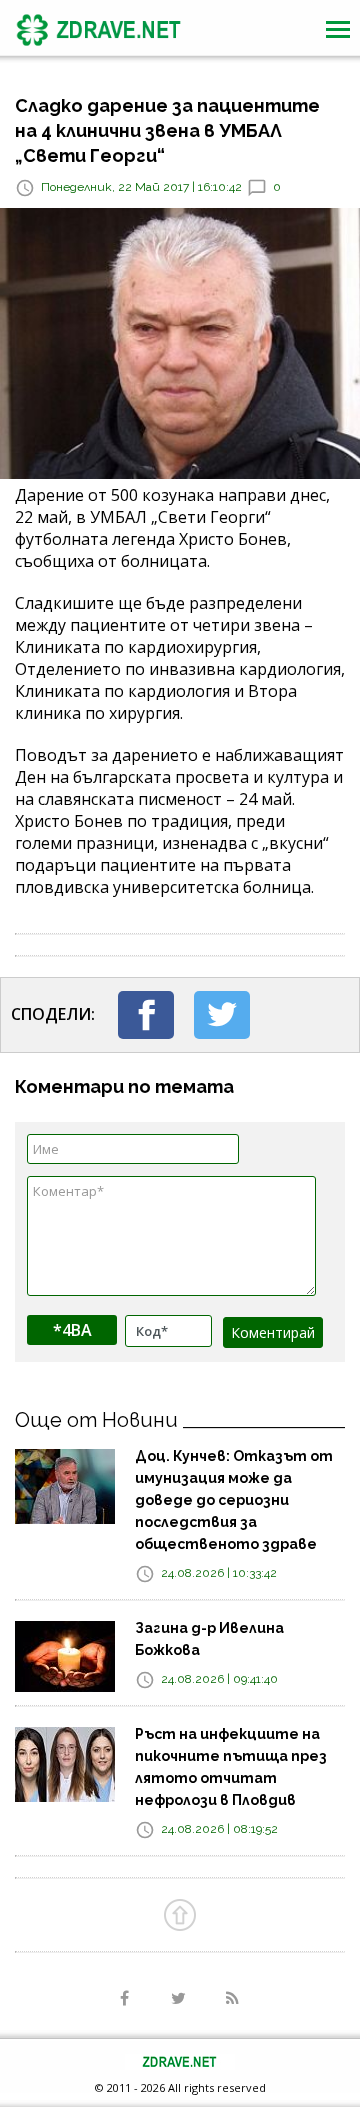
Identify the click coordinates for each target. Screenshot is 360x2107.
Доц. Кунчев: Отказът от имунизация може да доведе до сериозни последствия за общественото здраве (234, 1500)
